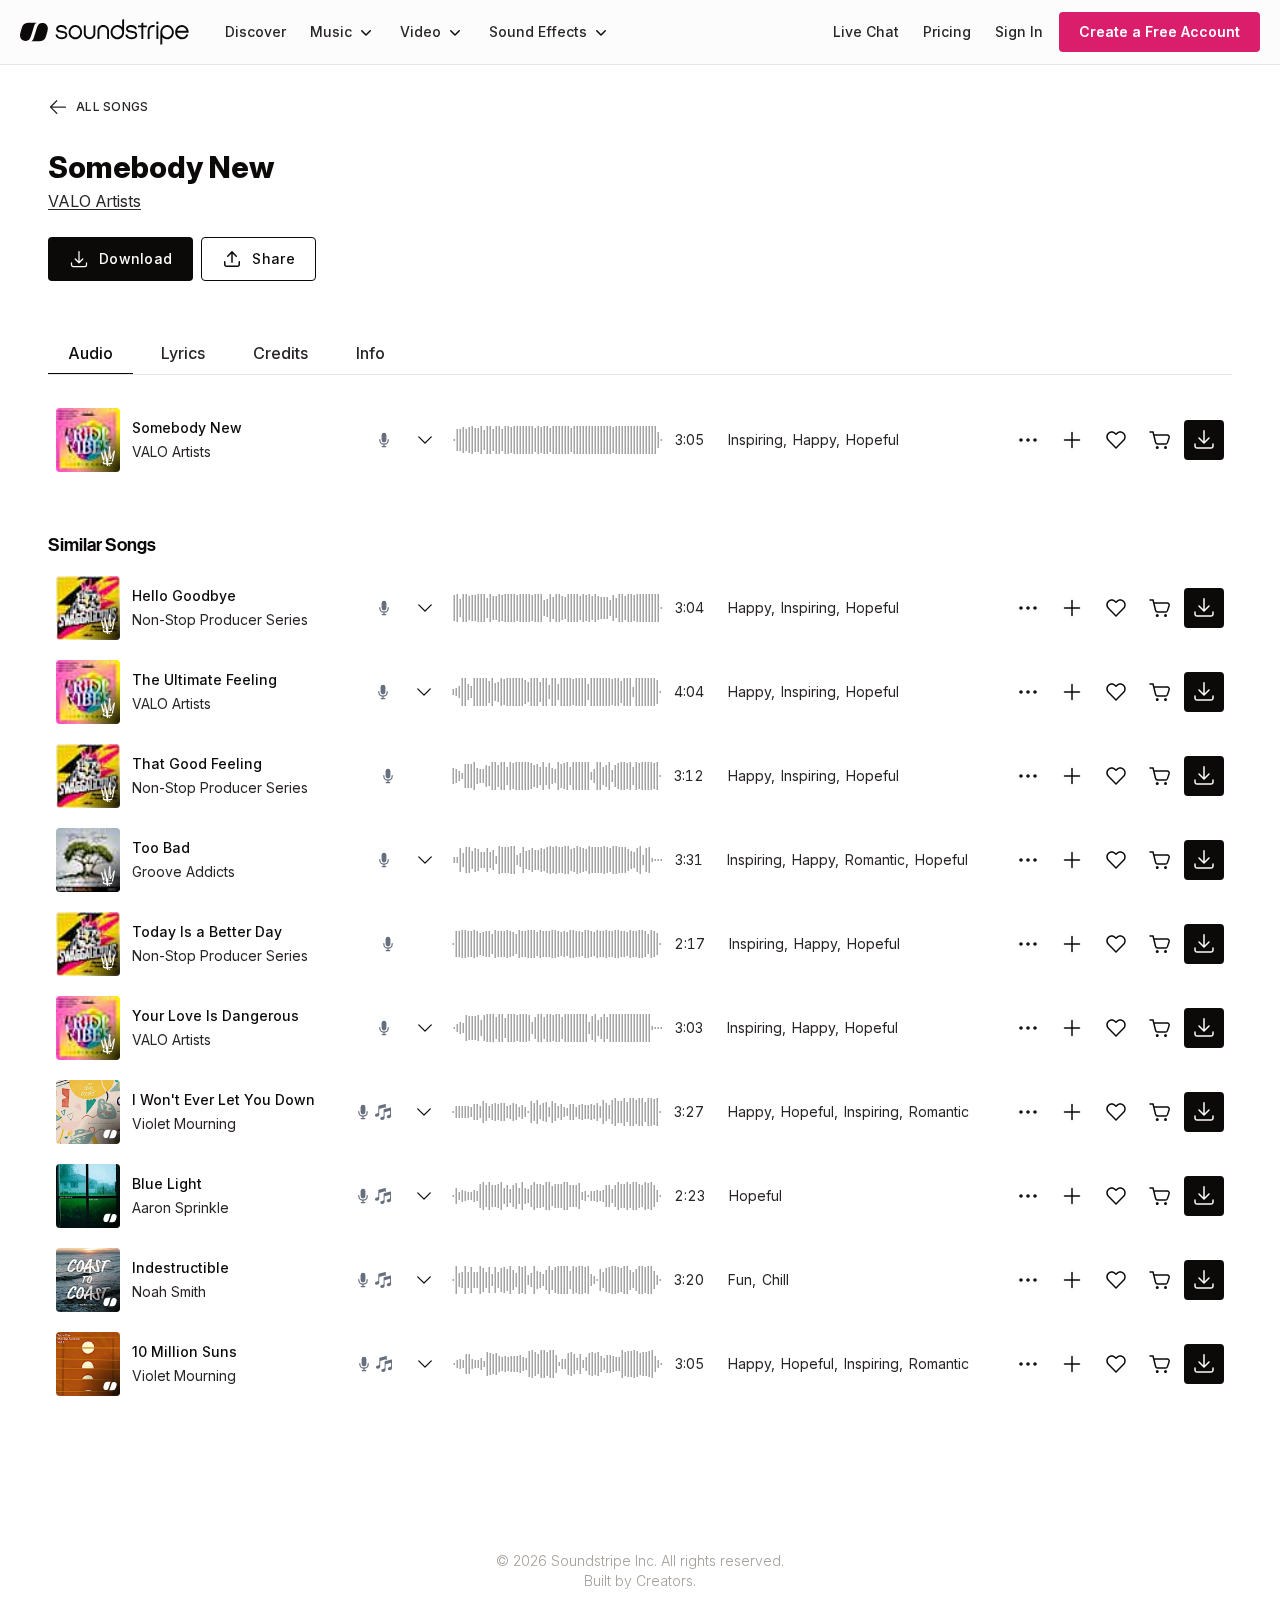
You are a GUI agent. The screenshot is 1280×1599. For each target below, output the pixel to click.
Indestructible (180, 1267)
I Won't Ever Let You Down (223, 1099)
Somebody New (187, 427)
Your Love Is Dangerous (215, 1015)
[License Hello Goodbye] (1160, 608)
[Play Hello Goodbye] (88, 608)
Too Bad (161, 847)
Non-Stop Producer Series (220, 619)
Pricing (947, 31)
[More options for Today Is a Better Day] (1028, 944)
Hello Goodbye (184, 595)
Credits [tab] (280, 353)
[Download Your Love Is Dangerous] (1204, 1028)
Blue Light (167, 1183)
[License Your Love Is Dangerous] (1160, 1028)
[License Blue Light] (1160, 1196)
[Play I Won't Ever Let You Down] (88, 1112)
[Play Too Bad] (88, 860)
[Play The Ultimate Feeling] (88, 692)
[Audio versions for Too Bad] (425, 860)
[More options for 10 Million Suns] (1028, 1364)
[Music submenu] (366, 32)
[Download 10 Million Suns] (1204, 1364)
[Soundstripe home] (104, 32)
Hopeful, (809, 1111)
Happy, (816, 439)
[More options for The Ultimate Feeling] (1028, 692)
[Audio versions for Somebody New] (425, 440)
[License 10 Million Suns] (1160, 1364)
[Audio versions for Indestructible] (424, 1280)
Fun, (742, 1279)
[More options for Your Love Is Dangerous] (1028, 1028)
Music (331, 31)
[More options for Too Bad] (1028, 860)
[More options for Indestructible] (1028, 1280)
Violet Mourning (184, 1123)
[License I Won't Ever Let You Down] (1160, 1112)
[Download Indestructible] (1204, 1280)
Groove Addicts (183, 871)
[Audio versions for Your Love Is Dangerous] (425, 1028)
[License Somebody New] (1160, 440)
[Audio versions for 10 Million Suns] (425, 1364)
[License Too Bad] (1160, 860)
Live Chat (866, 31)
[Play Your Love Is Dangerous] (88, 1028)
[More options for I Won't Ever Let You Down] (1028, 1112)
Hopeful (872, 439)
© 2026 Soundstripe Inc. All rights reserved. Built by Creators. (640, 1570)
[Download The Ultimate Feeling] (1204, 692)
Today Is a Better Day (207, 931)
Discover (255, 31)
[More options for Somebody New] (1028, 440)
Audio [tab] (90, 353)
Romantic (939, 1111)
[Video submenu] (455, 32)
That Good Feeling (197, 763)
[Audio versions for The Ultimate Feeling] (424, 692)
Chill (775, 1279)
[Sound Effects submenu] (601, 32)
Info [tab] (370, 353)
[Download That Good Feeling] (1204, 776)
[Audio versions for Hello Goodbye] (425, 608)
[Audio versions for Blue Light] (424, 1196)
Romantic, (877, 859)
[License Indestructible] (1160, 1280)
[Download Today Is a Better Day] (1204, 944)
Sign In (1019, 31)
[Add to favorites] (1116, 440)
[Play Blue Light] (88, 1196)
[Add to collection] (1072, 440)
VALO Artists (94, 201)
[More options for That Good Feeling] (1028, 776)
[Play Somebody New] (88, 440)
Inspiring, (757, 439)
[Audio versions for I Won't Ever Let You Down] (424, 1112)
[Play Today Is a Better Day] (88, 944)
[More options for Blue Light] (1028, 1196)
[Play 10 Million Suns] (88, 1364)
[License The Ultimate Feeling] (1160, 692)
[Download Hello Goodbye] (1204, 608)
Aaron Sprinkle (180, 1207)
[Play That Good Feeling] (88, 776)
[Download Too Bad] (1204, 860)
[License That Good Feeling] (1160, 776)
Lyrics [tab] (183, 353)
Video (420, 31)
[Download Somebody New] (1204, 440)
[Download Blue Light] (1204, 1196)
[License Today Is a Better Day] (1160, 944)
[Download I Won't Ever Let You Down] (1204, 1112)
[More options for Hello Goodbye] (1028, 608)
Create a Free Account (1159, 31)
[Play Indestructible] (88, 1280)
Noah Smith (169, 1291)
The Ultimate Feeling (204, 679)
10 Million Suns (184, 1351)
